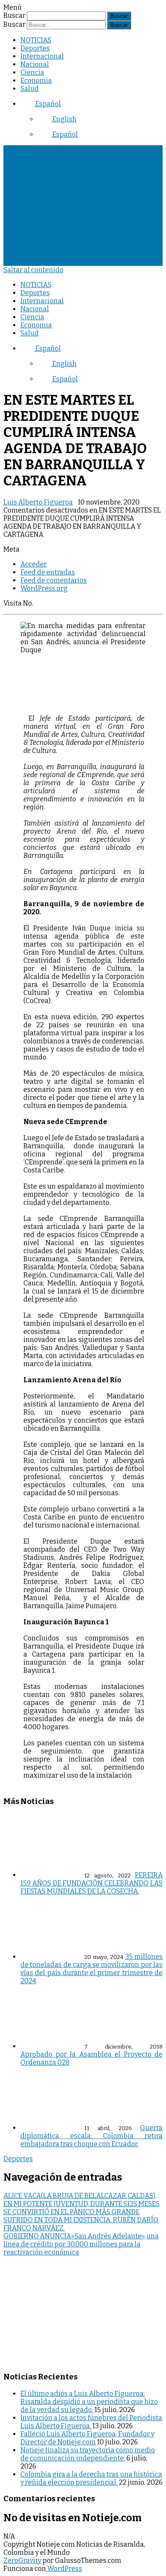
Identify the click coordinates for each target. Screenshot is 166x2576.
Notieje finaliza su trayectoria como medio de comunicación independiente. (88, 2454)
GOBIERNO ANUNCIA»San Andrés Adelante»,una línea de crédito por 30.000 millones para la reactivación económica (81, 2244)
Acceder (34, 564)
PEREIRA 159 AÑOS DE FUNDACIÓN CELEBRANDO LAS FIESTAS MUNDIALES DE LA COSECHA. (92, 1883)
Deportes (35, 48)
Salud (30, 89)
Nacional (35, 64)
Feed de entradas (48, 572)
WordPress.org (44, 588)
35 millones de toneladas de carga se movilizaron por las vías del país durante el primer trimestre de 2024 (92, 1969)
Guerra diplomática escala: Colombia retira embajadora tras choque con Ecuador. (92, 2136)
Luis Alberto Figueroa (38, 502)
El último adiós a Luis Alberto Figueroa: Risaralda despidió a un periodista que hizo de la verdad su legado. (89, 2402)
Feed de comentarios (54, 580)
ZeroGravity (22, 2560)
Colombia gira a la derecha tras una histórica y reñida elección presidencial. (91, 2478)
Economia (36, 80)
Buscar (14, 16)
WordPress (64, 2569)
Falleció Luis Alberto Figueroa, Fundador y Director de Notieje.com (87, 2438)
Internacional (42, 56)
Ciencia (32, 72)
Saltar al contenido (33, 270)
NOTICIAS (36, 40)
